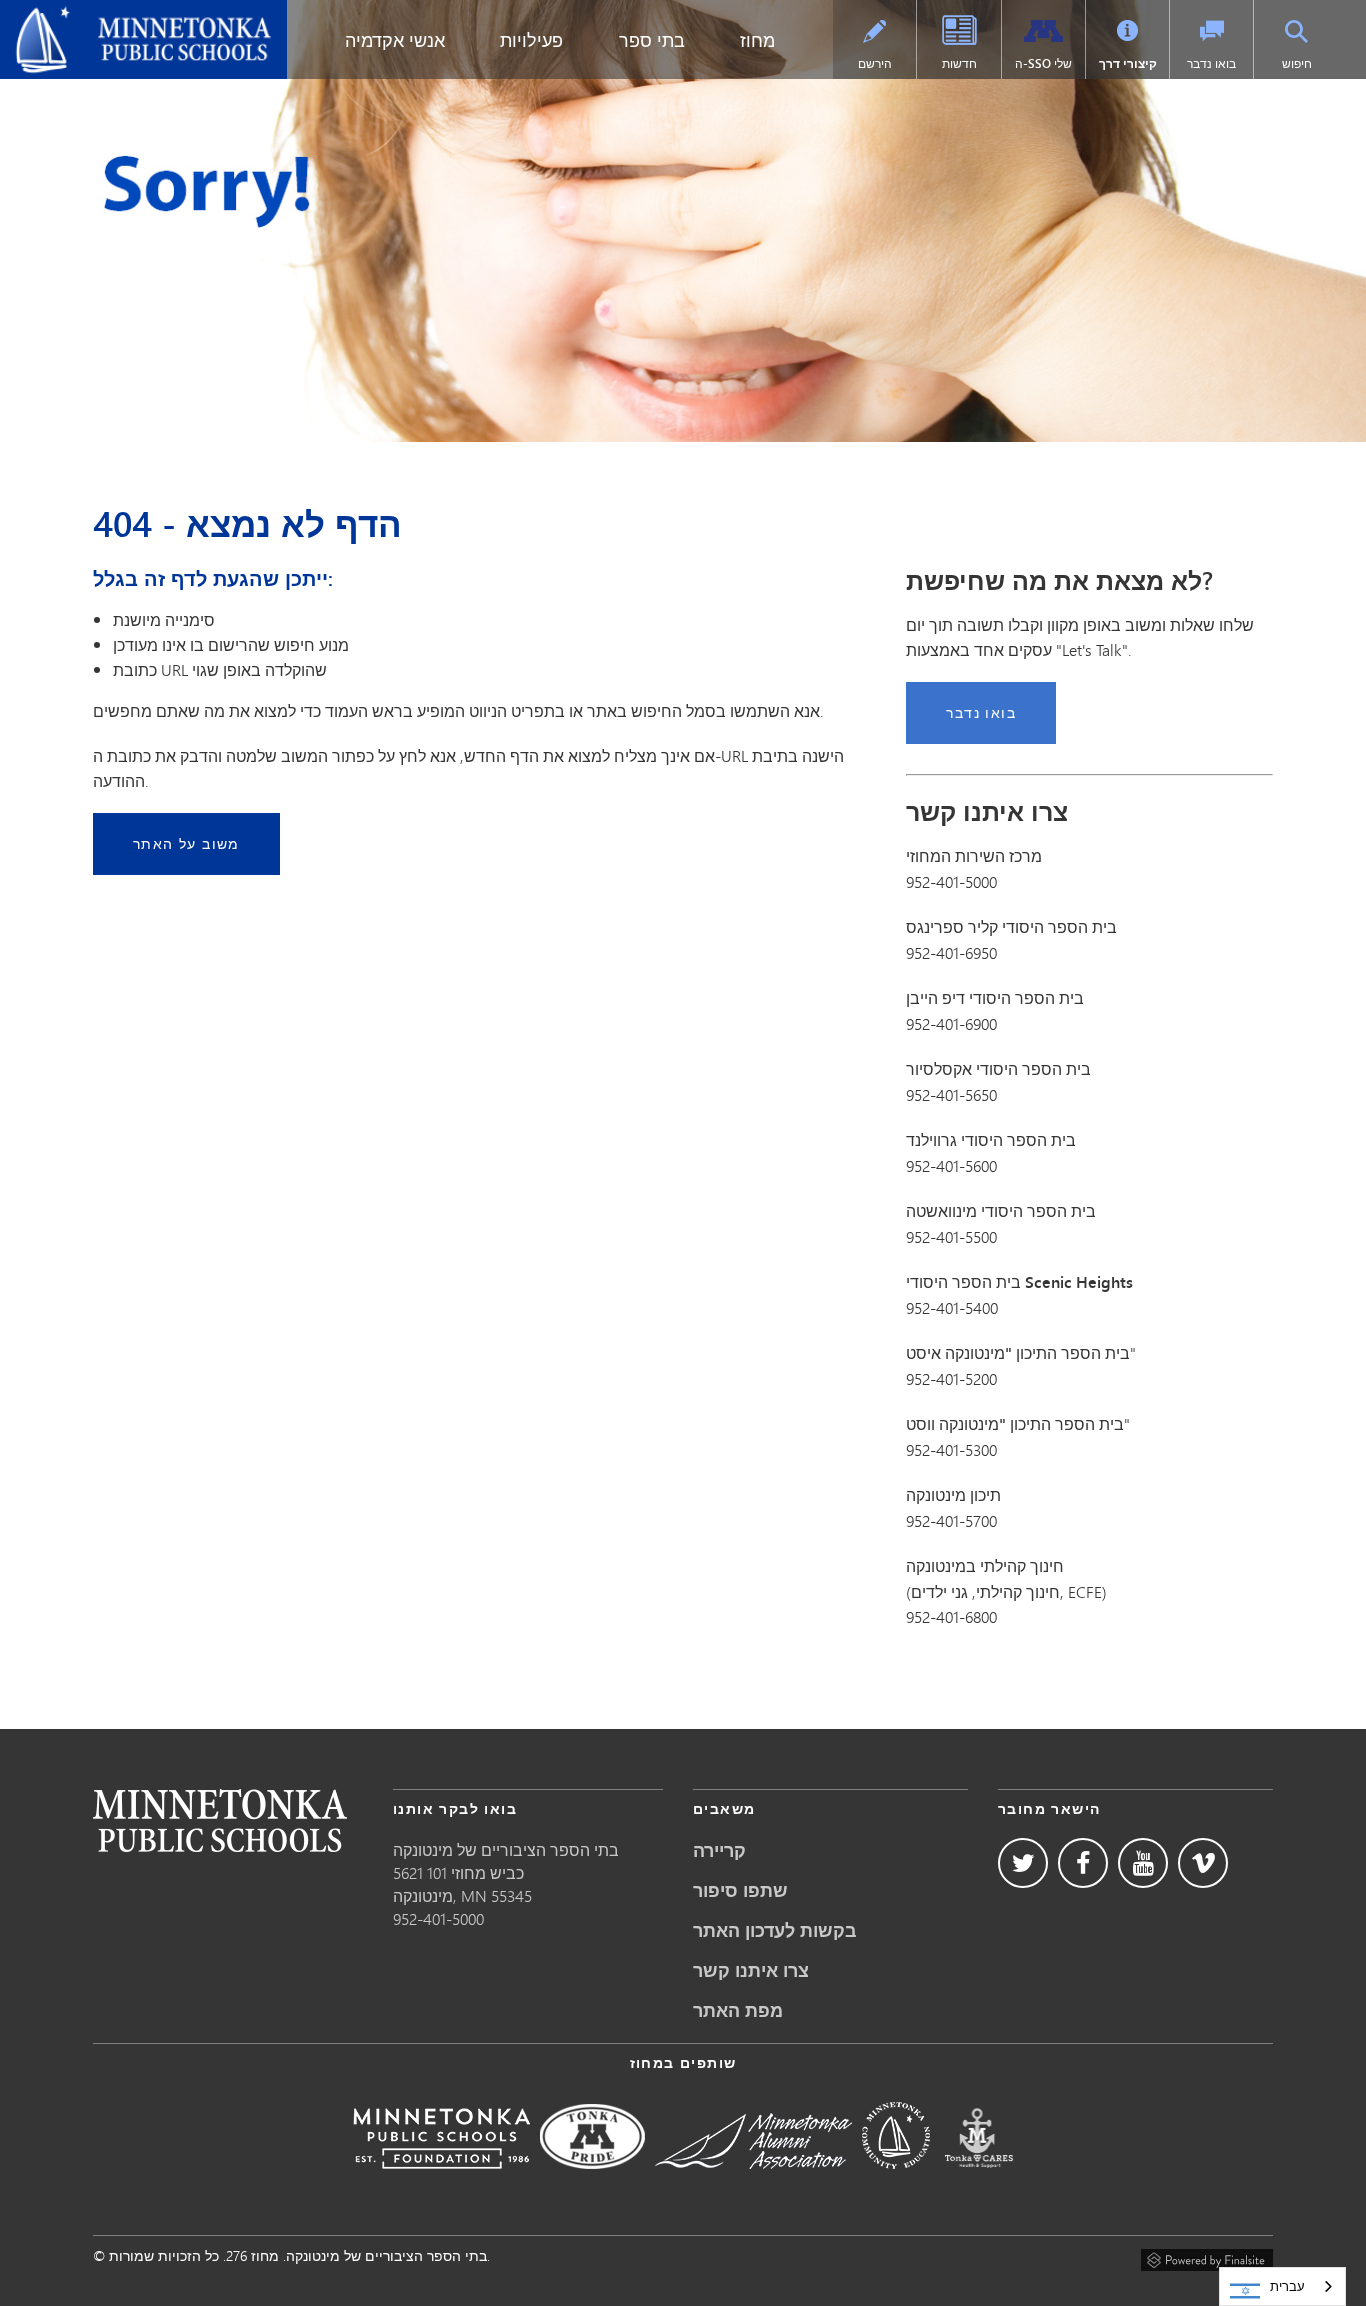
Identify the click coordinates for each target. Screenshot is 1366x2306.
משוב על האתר (186, 843)
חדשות (959, 63)
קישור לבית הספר (220, 1820)
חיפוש (1297, 63)
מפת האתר (738, 2010)
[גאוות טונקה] (592, 2182)
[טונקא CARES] (979, 2182)
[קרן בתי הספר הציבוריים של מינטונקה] (441, 2182)
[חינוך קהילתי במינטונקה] (896, 2182)
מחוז (757, 40)
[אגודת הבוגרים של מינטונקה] (753, 2182)
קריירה (719, 1850)
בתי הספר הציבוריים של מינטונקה (129, 16)
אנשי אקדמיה (395, 40)
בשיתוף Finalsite (1207, 2257)
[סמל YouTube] (1143, 1863)
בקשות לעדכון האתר (775, 1930)
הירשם (875, 63)
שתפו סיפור (740, 1890)
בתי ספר (652, 40)
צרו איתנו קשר (751, 1970)
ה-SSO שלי (1043, 63)
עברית (1287, 2286)
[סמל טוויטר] (1023, 1863)
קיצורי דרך (1128, 63)
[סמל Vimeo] (1203, 1863)
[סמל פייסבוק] (1083, 1863)
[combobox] (1282, 2286)
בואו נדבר (1211, 63)
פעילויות (531, 40)
